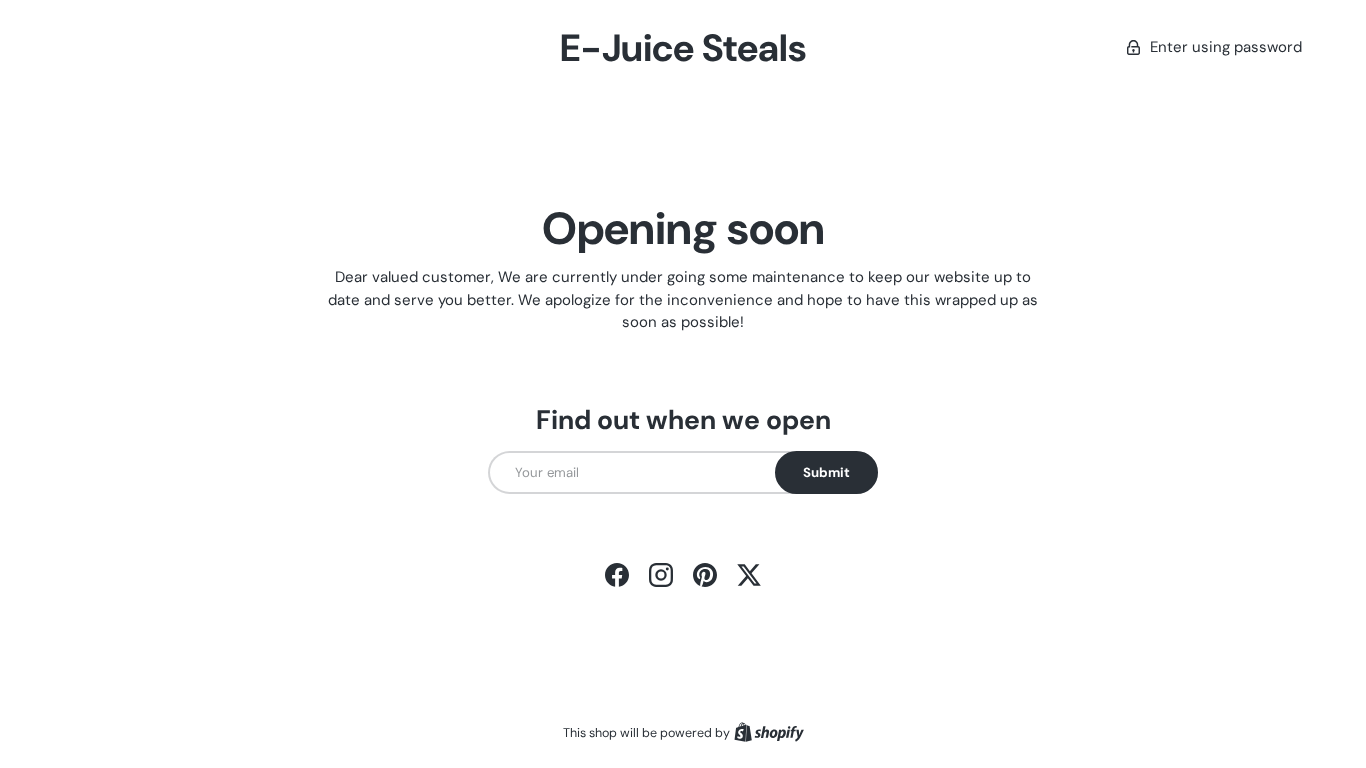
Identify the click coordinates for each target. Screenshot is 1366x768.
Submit (826, 472)
